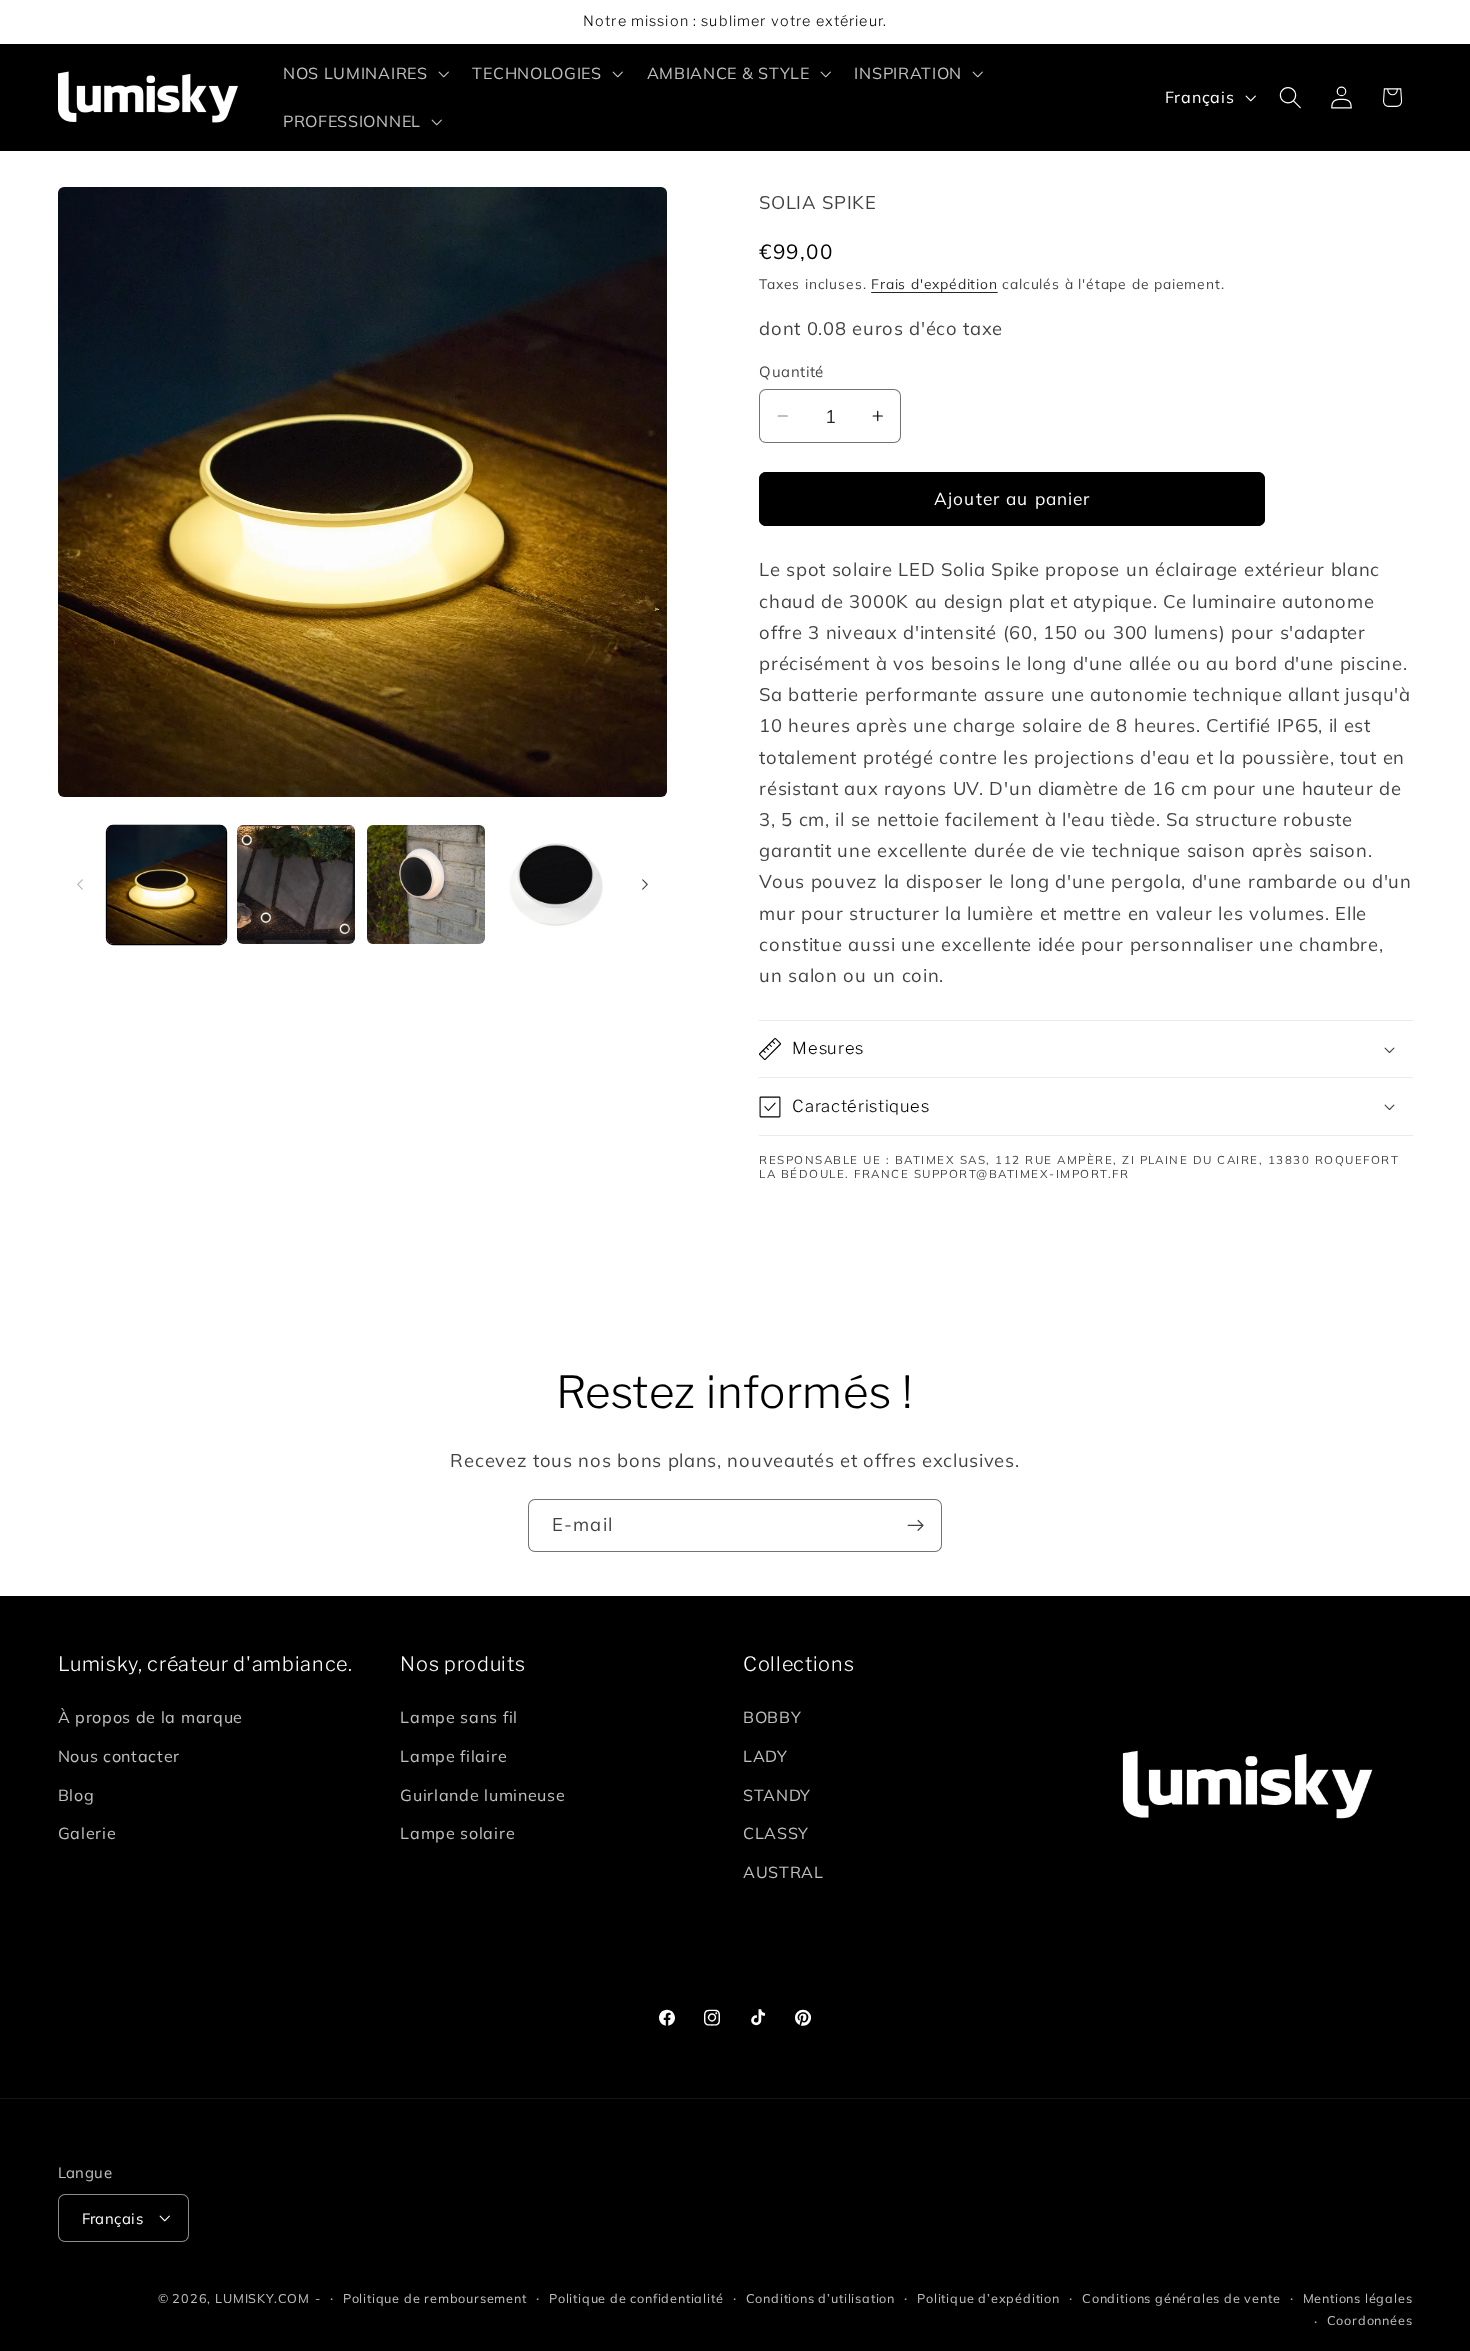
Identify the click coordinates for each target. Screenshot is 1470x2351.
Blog (76, 1795)
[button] (364, 73)
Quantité (791, 371)
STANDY (777, 1795)
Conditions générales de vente (1181, 2298)
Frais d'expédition (934, 283)
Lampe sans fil (459, 1717)
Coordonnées (1370, 2320)
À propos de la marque (151, 1717)
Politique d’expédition (988, 2298)
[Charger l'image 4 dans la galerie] (556, 884)
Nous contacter (119, 1756)
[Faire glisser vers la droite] (645, 885)
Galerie (87, 1834)
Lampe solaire (457, 1834)
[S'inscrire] (915, 1526)
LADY (765, 1756)
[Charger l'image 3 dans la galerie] (426, 884)
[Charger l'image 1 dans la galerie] (166, 884)
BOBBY (772, 1717)
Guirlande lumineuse (482, 1795)
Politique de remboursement (435, 2298)
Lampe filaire (453, 1756)
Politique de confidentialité (636, 2298)
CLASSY (776, 1834)
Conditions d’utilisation (820, 2298)
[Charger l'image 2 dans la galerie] (296, 884)
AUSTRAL (783, 1872)
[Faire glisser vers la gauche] (80, 885)
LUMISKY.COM (262, 2298)
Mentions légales (1358, 2298)
